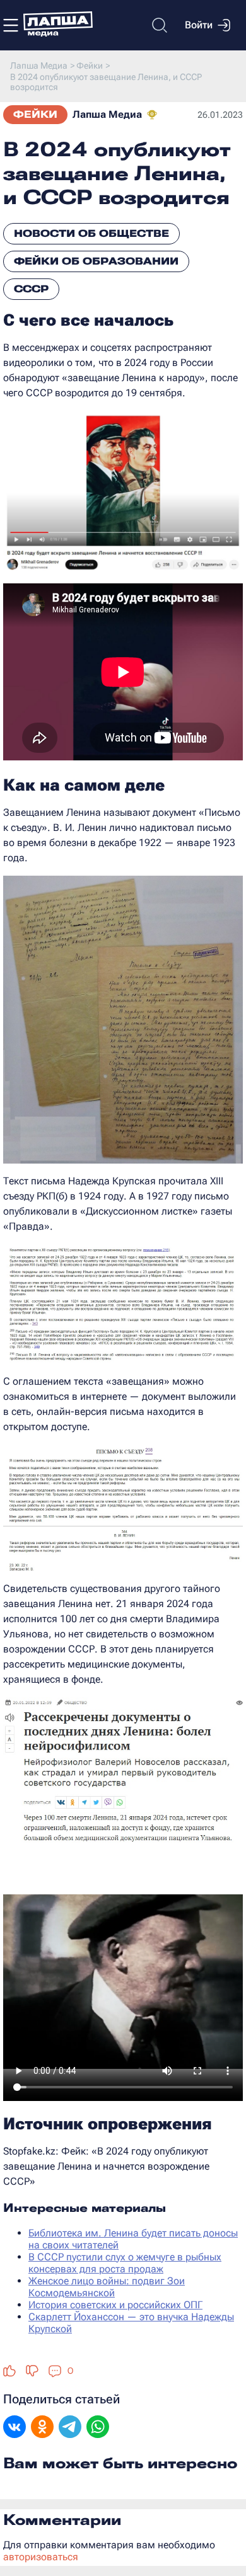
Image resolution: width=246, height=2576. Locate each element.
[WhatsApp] (98, 2428)
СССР (31, 289)
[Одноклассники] (42, 2428)
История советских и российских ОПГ (115, 2305)
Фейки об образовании (96, 261)
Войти (199, 25)
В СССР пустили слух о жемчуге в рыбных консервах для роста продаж (125, 2263)
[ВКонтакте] (15, 2428)
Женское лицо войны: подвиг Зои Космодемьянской (107, 2287)
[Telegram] (70, 2428)
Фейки (35, 114)
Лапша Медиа (107, 114)
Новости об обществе (91, 233)
